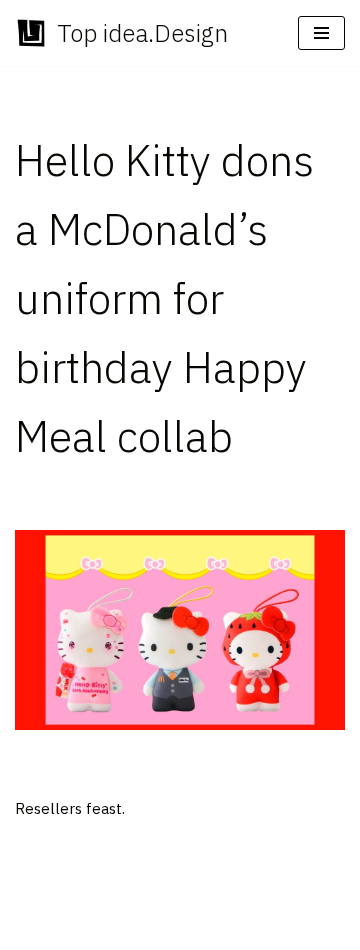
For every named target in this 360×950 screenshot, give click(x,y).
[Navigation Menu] (321, 33)
